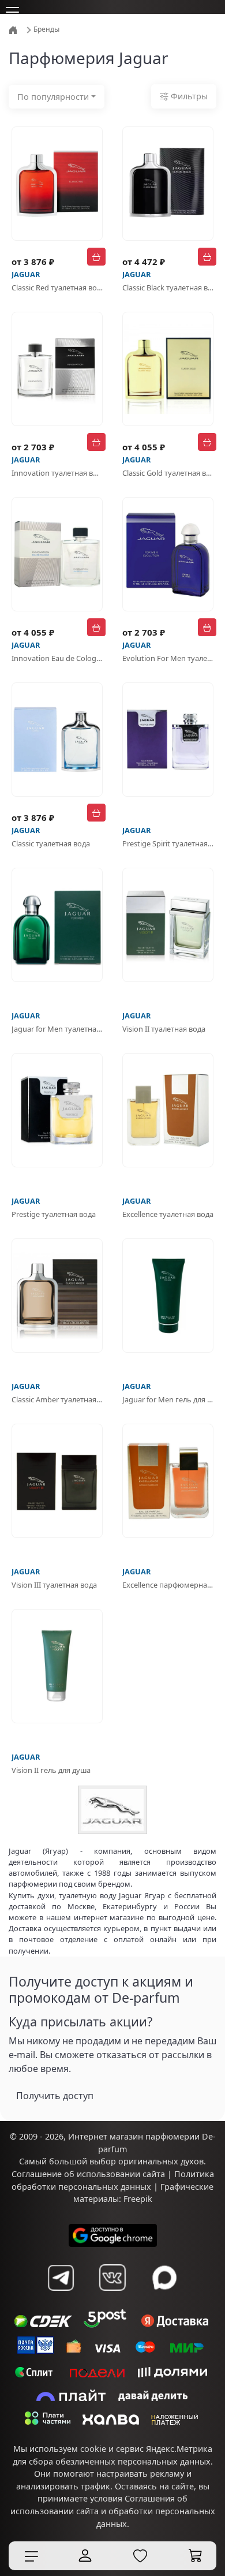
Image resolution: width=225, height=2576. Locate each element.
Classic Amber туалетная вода (57, 1399)
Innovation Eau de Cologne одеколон (57, 658)
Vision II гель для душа (51, 1770)
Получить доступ (55, 2096)
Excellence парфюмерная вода (168, 1585)
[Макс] (164, 2278)
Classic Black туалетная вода (168, 288)
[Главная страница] (14, 29)
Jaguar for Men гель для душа (168, 1399)
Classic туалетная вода (51, 843)
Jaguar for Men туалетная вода (57, 1029)
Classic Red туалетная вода (57, 288)
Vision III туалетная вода (54, 1585)
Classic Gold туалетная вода (168, 473)
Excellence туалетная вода (168, 1214)
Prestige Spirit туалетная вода (168, 843)
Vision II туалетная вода (164, 1029)
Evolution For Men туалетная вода (168, 658)
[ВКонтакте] (112, 2278)
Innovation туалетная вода (57, 473)
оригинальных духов (161, 2161)
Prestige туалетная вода (54, 1214)
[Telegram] (61, 2278)
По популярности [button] (53, 97)
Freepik (138, 2199)
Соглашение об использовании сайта (88, 2174)
